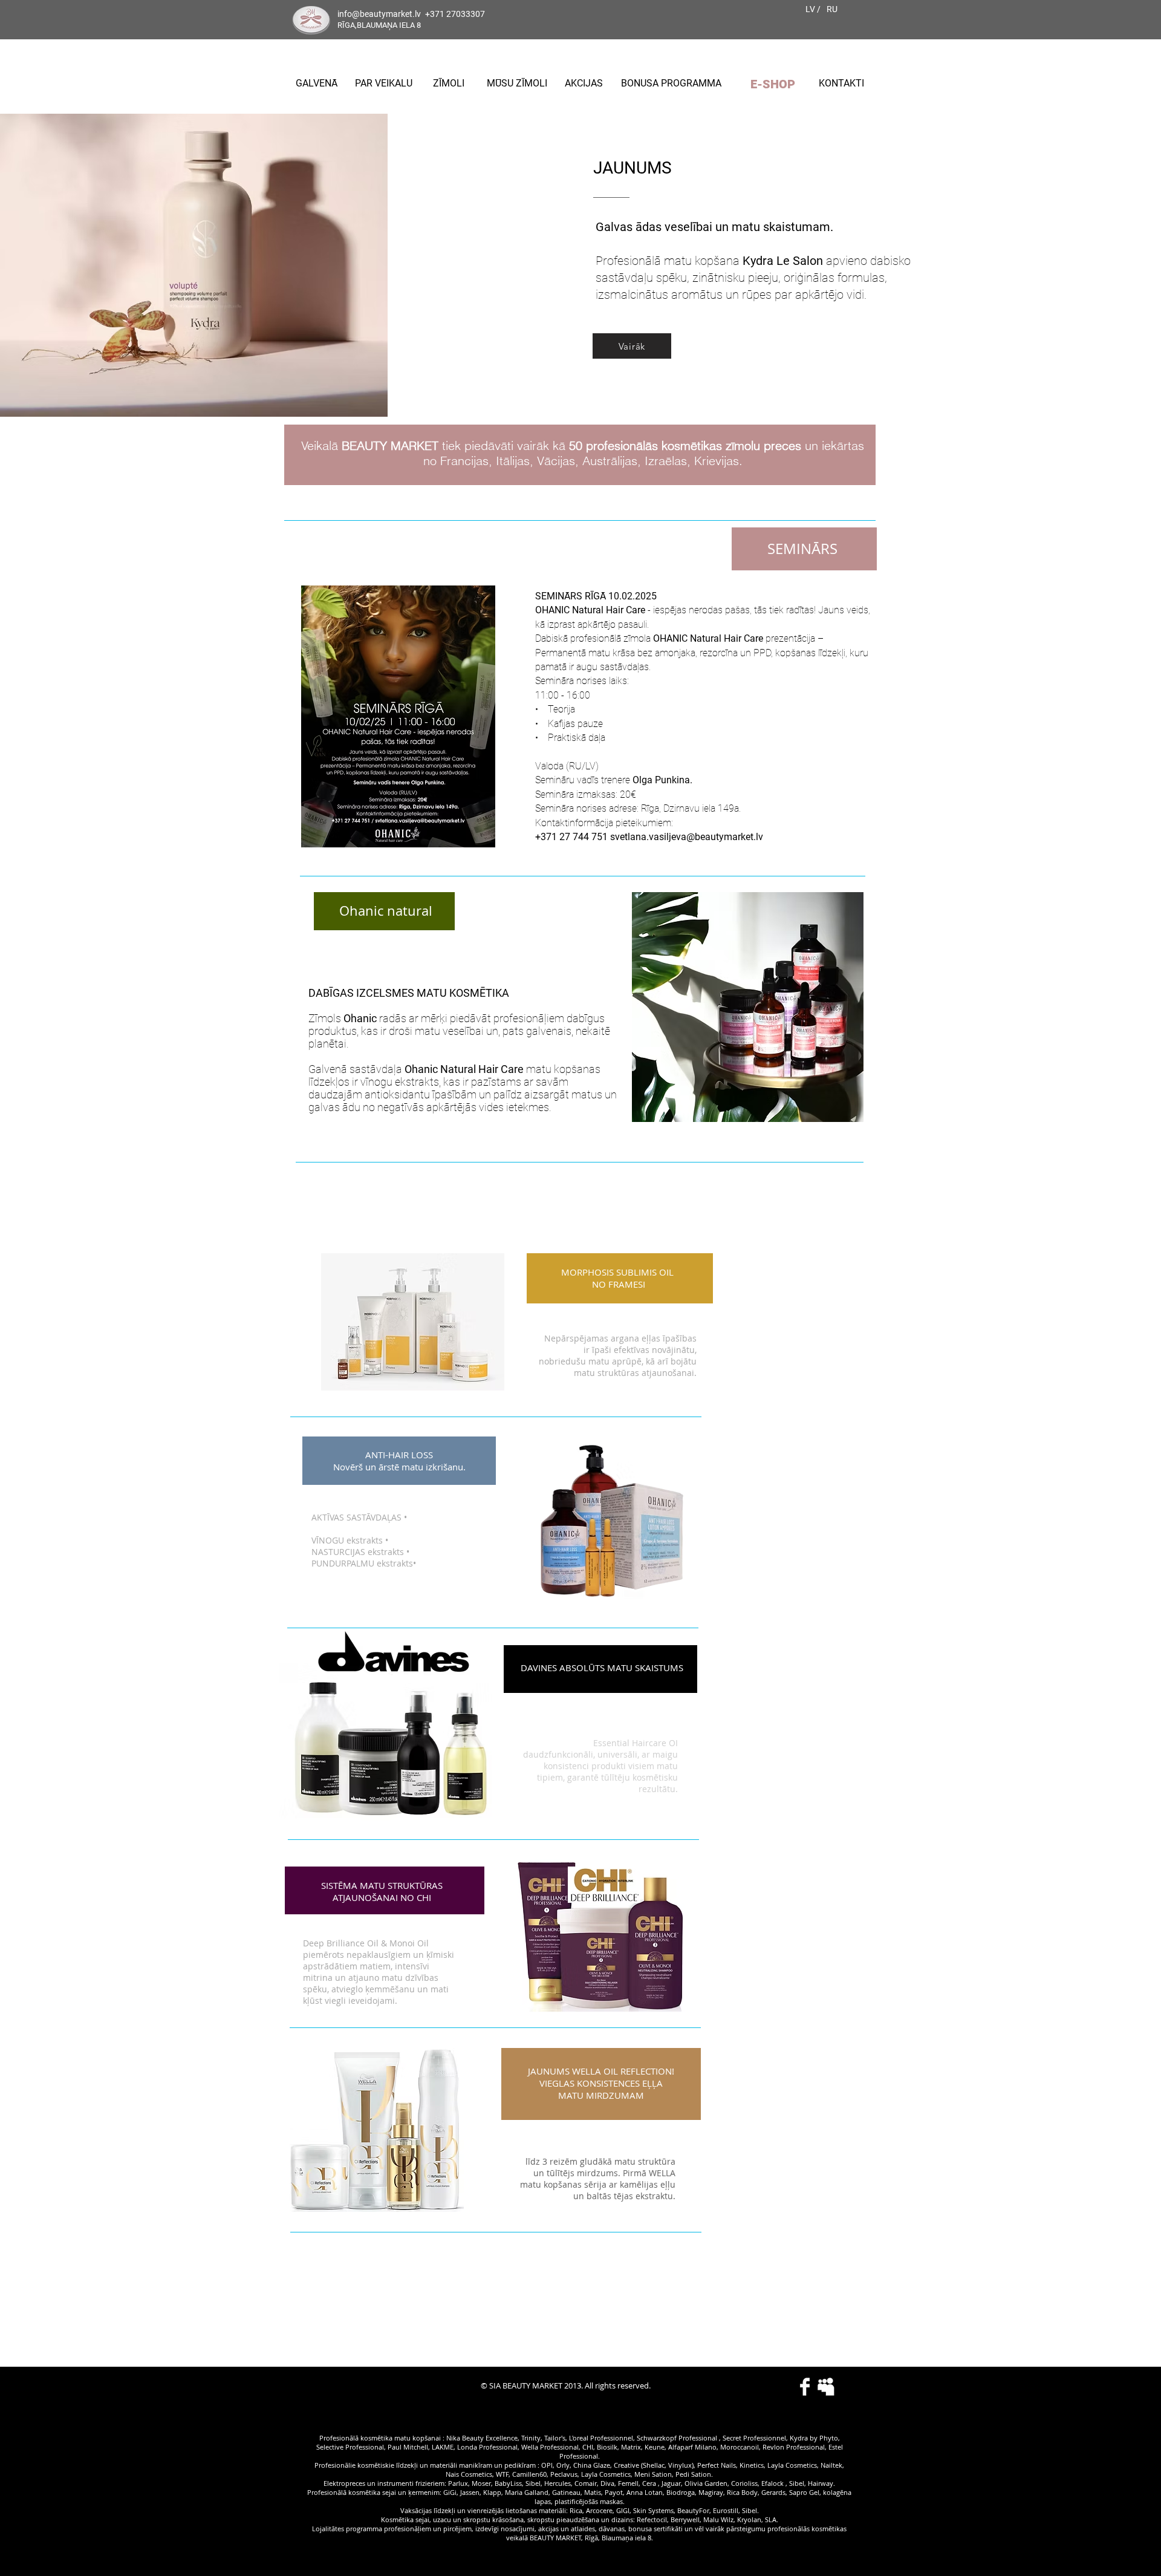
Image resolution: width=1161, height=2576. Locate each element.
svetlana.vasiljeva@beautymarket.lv (687, 837)
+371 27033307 (455, 14)
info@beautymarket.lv (379, 14)
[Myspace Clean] (826, 2387)
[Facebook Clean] (805, 2387)
